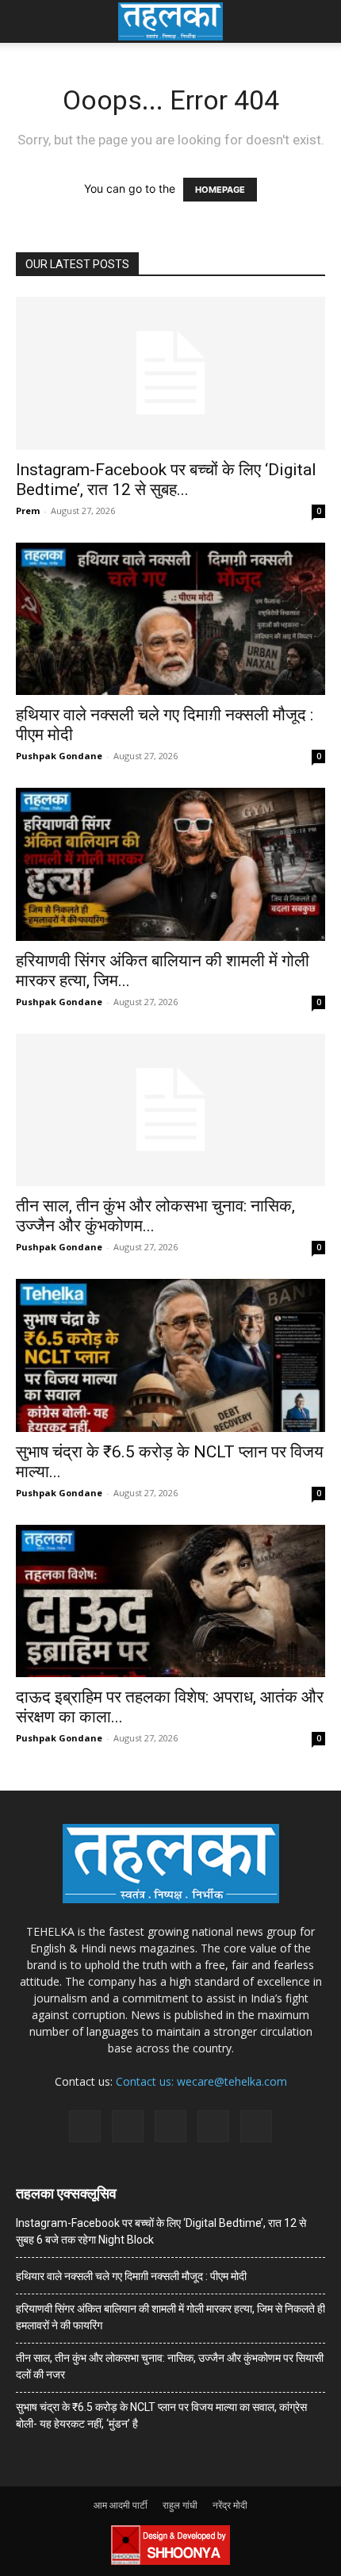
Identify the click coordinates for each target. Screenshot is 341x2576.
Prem (28, 511)
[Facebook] (85, 2126)
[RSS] (170, 2126)
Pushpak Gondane (59, 756)
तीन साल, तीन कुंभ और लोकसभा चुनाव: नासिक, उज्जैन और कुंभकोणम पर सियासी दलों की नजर (170, 2366)
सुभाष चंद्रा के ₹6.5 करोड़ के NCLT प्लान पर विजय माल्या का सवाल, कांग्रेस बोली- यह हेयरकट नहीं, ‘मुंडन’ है (161, 2415)
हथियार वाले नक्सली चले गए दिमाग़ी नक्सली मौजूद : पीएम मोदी (131, 2276)
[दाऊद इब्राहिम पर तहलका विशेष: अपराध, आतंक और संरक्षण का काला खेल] (170, 1601)
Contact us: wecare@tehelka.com (201, 2081)
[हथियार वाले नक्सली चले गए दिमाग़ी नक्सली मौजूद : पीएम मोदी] (170, 619)
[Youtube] (256, 2126)
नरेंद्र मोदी (230, 2505)
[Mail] (128, 2126)
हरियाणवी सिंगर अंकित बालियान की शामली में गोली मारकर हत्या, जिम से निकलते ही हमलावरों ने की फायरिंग (170, 2317)
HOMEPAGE (220, 190)
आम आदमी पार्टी (121, 2505)
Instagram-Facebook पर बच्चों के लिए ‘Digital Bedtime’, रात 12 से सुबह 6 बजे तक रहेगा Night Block (161, 2231)
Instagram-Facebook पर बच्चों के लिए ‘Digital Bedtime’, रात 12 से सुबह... (166, 480)
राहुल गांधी (180, 2505)
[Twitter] (213, 2126)
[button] (27, 21)
